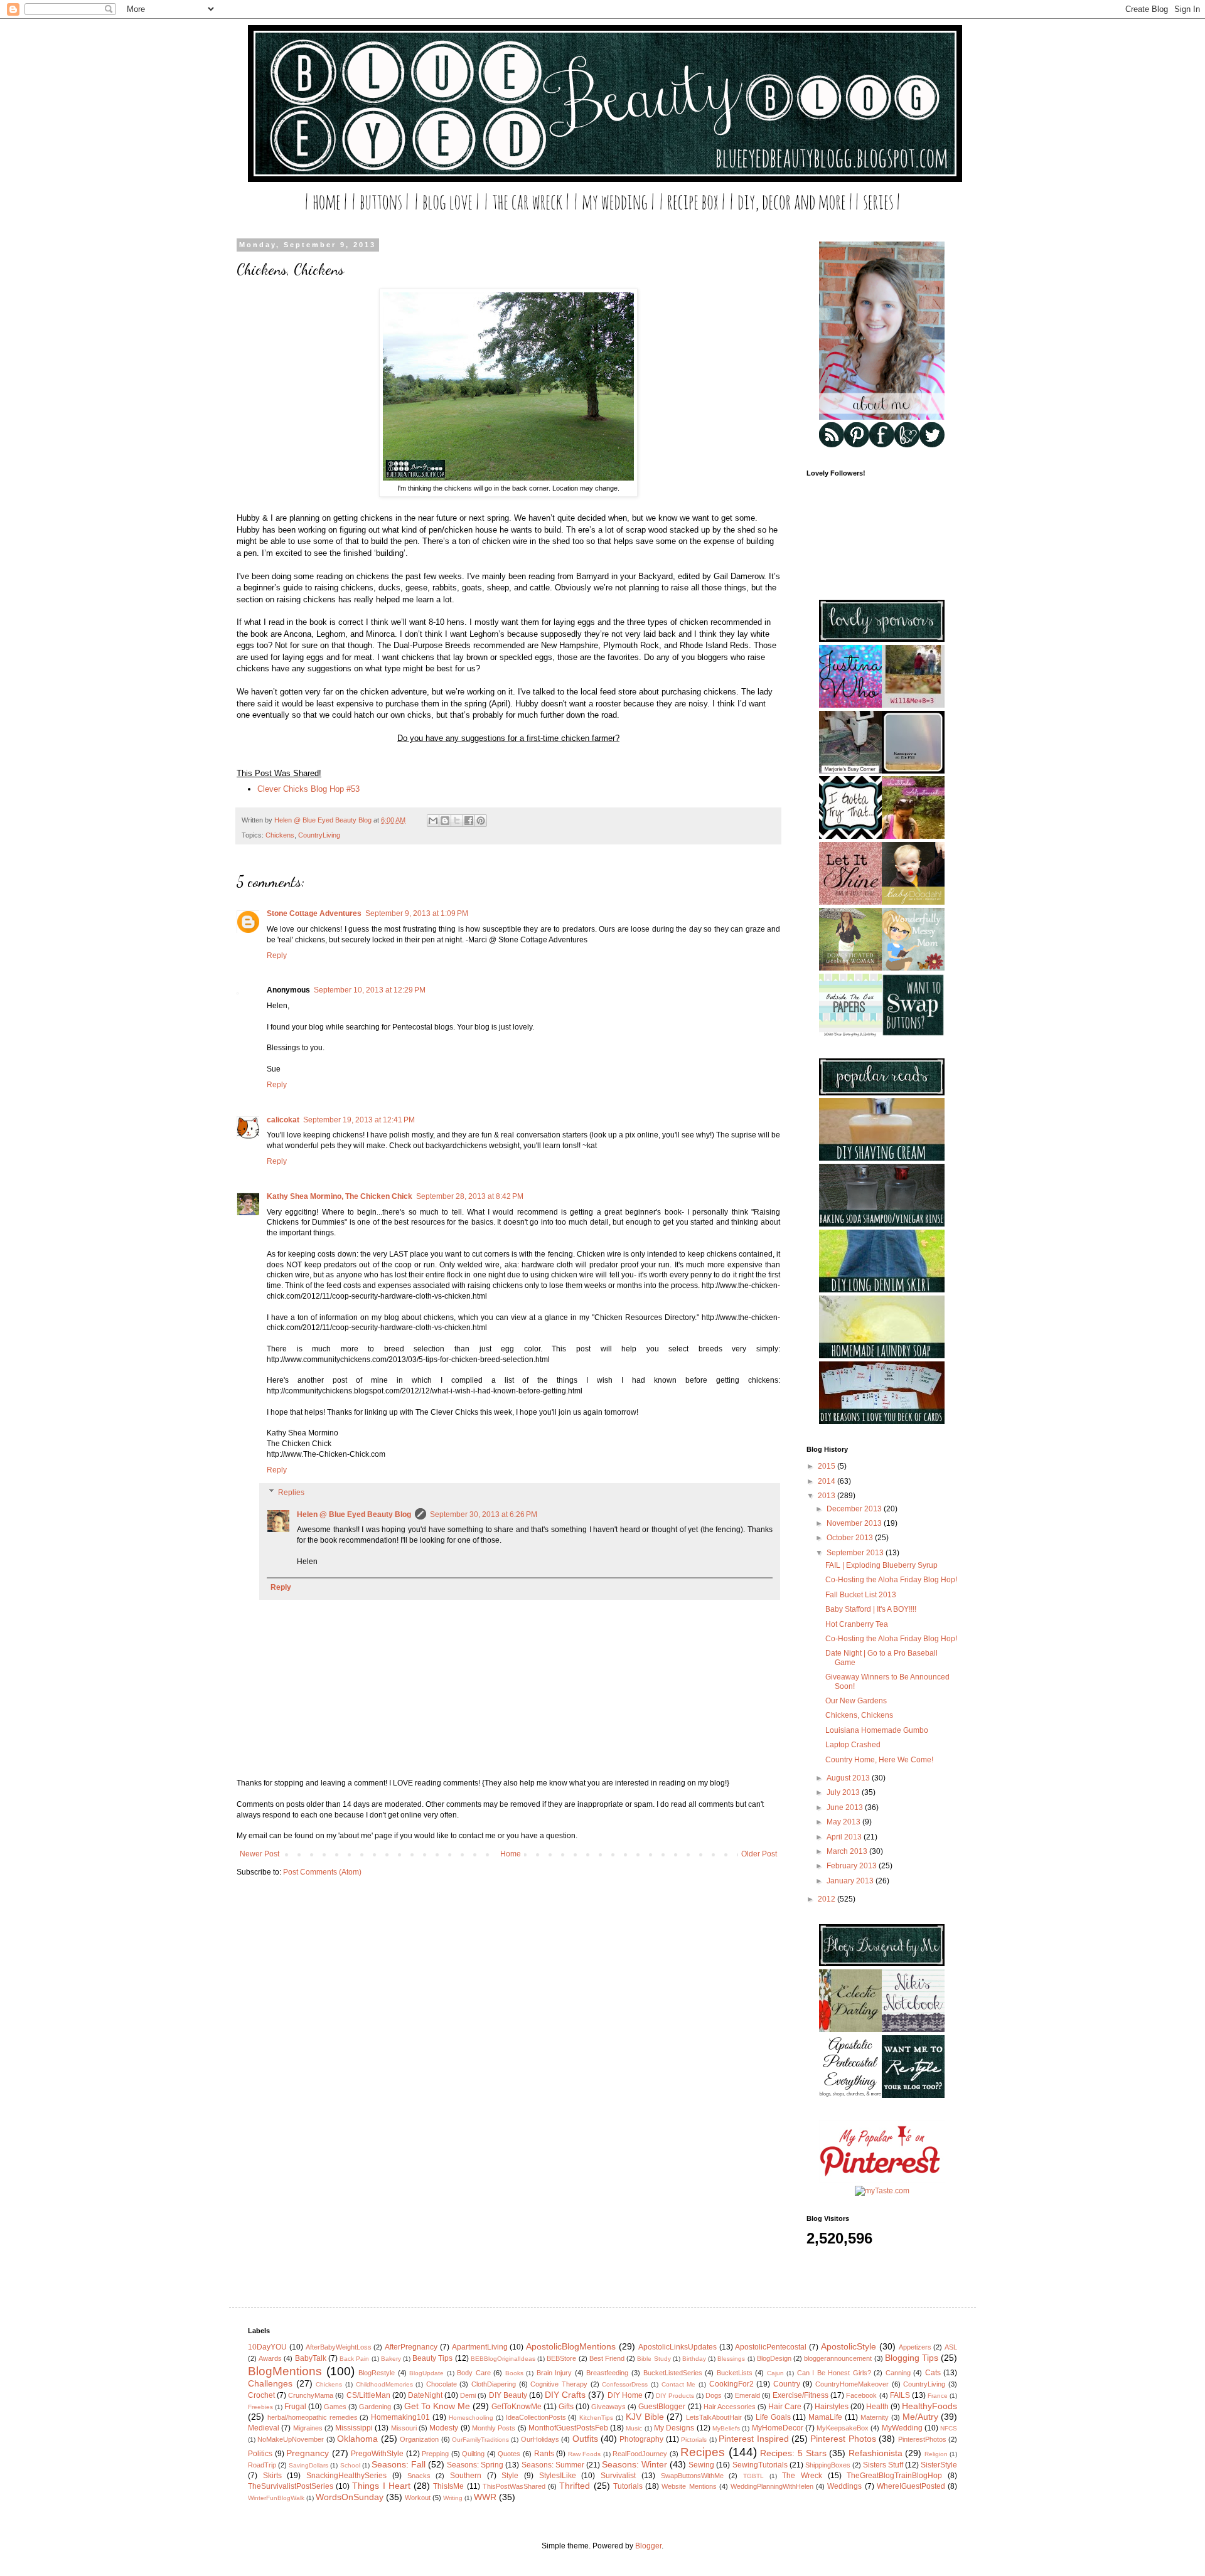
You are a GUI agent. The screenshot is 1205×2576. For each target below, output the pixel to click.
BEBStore (561, 2358)
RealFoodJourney (640, 2454)
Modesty (444, 2428)
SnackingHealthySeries (346, 2476)
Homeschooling (471, 2418)
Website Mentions (689, 2486)
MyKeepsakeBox (843, 2428)
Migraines (308, 2428)
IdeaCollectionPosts (536, 2417)
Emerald (747, 2395)
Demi (468, 2395)
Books (514, 2373)
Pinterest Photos (843, 2439)
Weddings (844, 2486)
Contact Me (679, 2384)
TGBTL (753, 2476)
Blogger (648, 2546)
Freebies (260, 2407)
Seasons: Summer (553, 2465)
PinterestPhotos (922, 2439)
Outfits (585, 2439)
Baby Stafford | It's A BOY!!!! (871, 1609)
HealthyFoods (929, 2406)
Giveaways (608, 2407)
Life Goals (773, 2417)
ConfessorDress (625, 2384)
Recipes (703, 2452)
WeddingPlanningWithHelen (772, 2486)
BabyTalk (311, 2358)
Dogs (714, 2395)
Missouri (404, 2428)
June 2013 (846, 1807)
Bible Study (654, 2359)
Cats (933, 2373)
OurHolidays (540, 2439)
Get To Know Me (437, 2406)
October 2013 (851, 1538)
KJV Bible (645, 2417)
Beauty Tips (432, 2358)
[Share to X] (457, 821)
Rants (544, 2454)
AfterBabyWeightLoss (339, 2347)
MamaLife (825, 2417)
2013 (827, 1496)
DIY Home (625, 2395)
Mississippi (354, 2428)
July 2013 (844, 1792)
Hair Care (785, 2407)
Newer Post (260, 1854)
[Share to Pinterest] (481, 821)
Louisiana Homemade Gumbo (877, 1730)
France (938, 2396)
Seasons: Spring (475, 2465)
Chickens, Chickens (859, 1715)
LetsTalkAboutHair (714, 2417)
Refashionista (876, 2453)
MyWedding (902, 2428)
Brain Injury (554, 2373)
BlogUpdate (426, 2373)
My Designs (674, 2428)
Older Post (759, 1854)
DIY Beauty (508, 2395)
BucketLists (735, 2373)
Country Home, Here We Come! (879, 1760)
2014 (827, 1481)
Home (511, 1854)
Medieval (264, 2428)
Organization (419, 2439)
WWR (485, 2497)
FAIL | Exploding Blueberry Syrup (881, 1565)
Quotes (509, 2454)
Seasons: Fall (399, 2464)
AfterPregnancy (411, 2347)
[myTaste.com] (882, 2191)
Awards (270, 2358)
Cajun (775, 2373)
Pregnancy (308, 2453)
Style (510, 2476)
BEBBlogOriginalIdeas (503, 2359)
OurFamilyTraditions (480, 2440)
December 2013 (855, 1509)
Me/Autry (920, 2417)
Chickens (280, 835)
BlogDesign (774, 2358)
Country (787, 2384)
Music (634, 2428)
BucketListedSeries (673, 2373)
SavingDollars (308, 2465)
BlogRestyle (377, 2373)
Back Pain (354, 2359)
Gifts (566, 2407)
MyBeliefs (726, 2428)
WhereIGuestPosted (911, 2486)
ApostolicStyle (849, 2346)
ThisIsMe (448, 2486)
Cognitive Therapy (559, 2384)
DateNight (425, 2395)
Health (877, 2407)
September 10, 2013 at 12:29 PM (370, 990)
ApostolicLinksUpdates (677, 2347)
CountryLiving (319, 835)
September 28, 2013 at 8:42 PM (470, 1196)
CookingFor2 (731, 2384)
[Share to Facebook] (469, 821)
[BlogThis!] (445, 821)
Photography (641, 2439)
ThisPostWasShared (514, 2486)
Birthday (694, 2359)
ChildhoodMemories (384, 2384)
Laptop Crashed (853, 1745)
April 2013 (845, 1837)
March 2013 (848, 1851)
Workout (418, 2498)
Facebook (861, 2395)
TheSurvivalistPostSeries (291, 2486)
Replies (291, 1493)
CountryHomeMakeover (852, 2384)
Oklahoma (357, 2439)
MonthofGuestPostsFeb (568, 2428)
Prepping (435, 2454)
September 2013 (856, 1553)
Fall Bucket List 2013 (861, 1595)
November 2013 (855, 1523)
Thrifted (575, 2486)
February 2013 (853, 1866)
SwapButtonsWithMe (692, 2476)
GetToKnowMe (517, 2407)
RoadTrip (262, 2465)
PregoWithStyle (377, 2454)
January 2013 (851, 1881)
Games (335, 2407)
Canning (898, 2373)
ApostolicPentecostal (771, 2347)
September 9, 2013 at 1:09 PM (417, 913)
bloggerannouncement (838, 2358)
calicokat (283, 1120)
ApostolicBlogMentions (571, 2346)
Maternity (875, 2417)
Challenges (270, 2383)
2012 (827, 1899)
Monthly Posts (494, 2428)
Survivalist (618, 2476)
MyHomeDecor (778, 2428)
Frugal (295, 2407)
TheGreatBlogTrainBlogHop (894, 2476)
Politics (260, 2454)
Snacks (419, 2476)
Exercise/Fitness (801, 2395)
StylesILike (558, 2476)
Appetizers (915, 2347)
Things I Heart (381, 2486)
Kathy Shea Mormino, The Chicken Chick (340, 1196)
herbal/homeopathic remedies (313, 2417)
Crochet (261, 2395)
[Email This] (433, 821)
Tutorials (628, 2486)
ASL (951, 2347)
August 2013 (849, 1778)
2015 (827, 1466)
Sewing (701, 2465)
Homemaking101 (400, 2417)
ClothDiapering (494, 2384)
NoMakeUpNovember (291, 2439)
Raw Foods (585, 2454)
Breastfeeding (607, 2373)
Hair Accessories (730, 2407)
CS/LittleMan (368, 2395)
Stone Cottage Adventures (314, 913)
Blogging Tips (912, 2358)
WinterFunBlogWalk (276, 2498)
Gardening (375, 2407)
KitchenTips (596, 2418)
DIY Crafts (565, 2395)
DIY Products (675, 2396)
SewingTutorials (760, 2465)
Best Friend (607, 2358)
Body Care (474, 2373)
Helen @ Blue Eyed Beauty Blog (354, 1514)
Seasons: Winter (635, 2464)
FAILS (900, 2395)
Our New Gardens (856, 1701)
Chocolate (442, 2384)
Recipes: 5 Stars (793, 2453)
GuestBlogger (662, 2407)
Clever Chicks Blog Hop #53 (308, 789)
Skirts (272, 2476)
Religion (936, 2454)
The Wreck (802, 2476)
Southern (466, 2476)
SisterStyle (939, 2465)
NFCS (949, 2428)
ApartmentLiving (480, 2347)
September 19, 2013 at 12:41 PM (359, 1120)
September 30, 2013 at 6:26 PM (484, 1514)
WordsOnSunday (350, 2497)
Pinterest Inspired (753, 2439)
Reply (277, 955)
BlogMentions (285, 2371)
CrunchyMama (311, 2395)
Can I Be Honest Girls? (834, 2373)
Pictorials (694, 2440)
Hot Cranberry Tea (857, 1624)
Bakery (391, 2359)
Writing (453, 2498)
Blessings (731, 2359)
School (350, 2465)
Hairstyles (832, 2407)
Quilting (473, 2454)
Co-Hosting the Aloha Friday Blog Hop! (891, 1580)
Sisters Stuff (883, 2465)
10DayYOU (267, 2347)
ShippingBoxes (828, 2465)
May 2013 (844, 1822)
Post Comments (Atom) (322, 1872)
